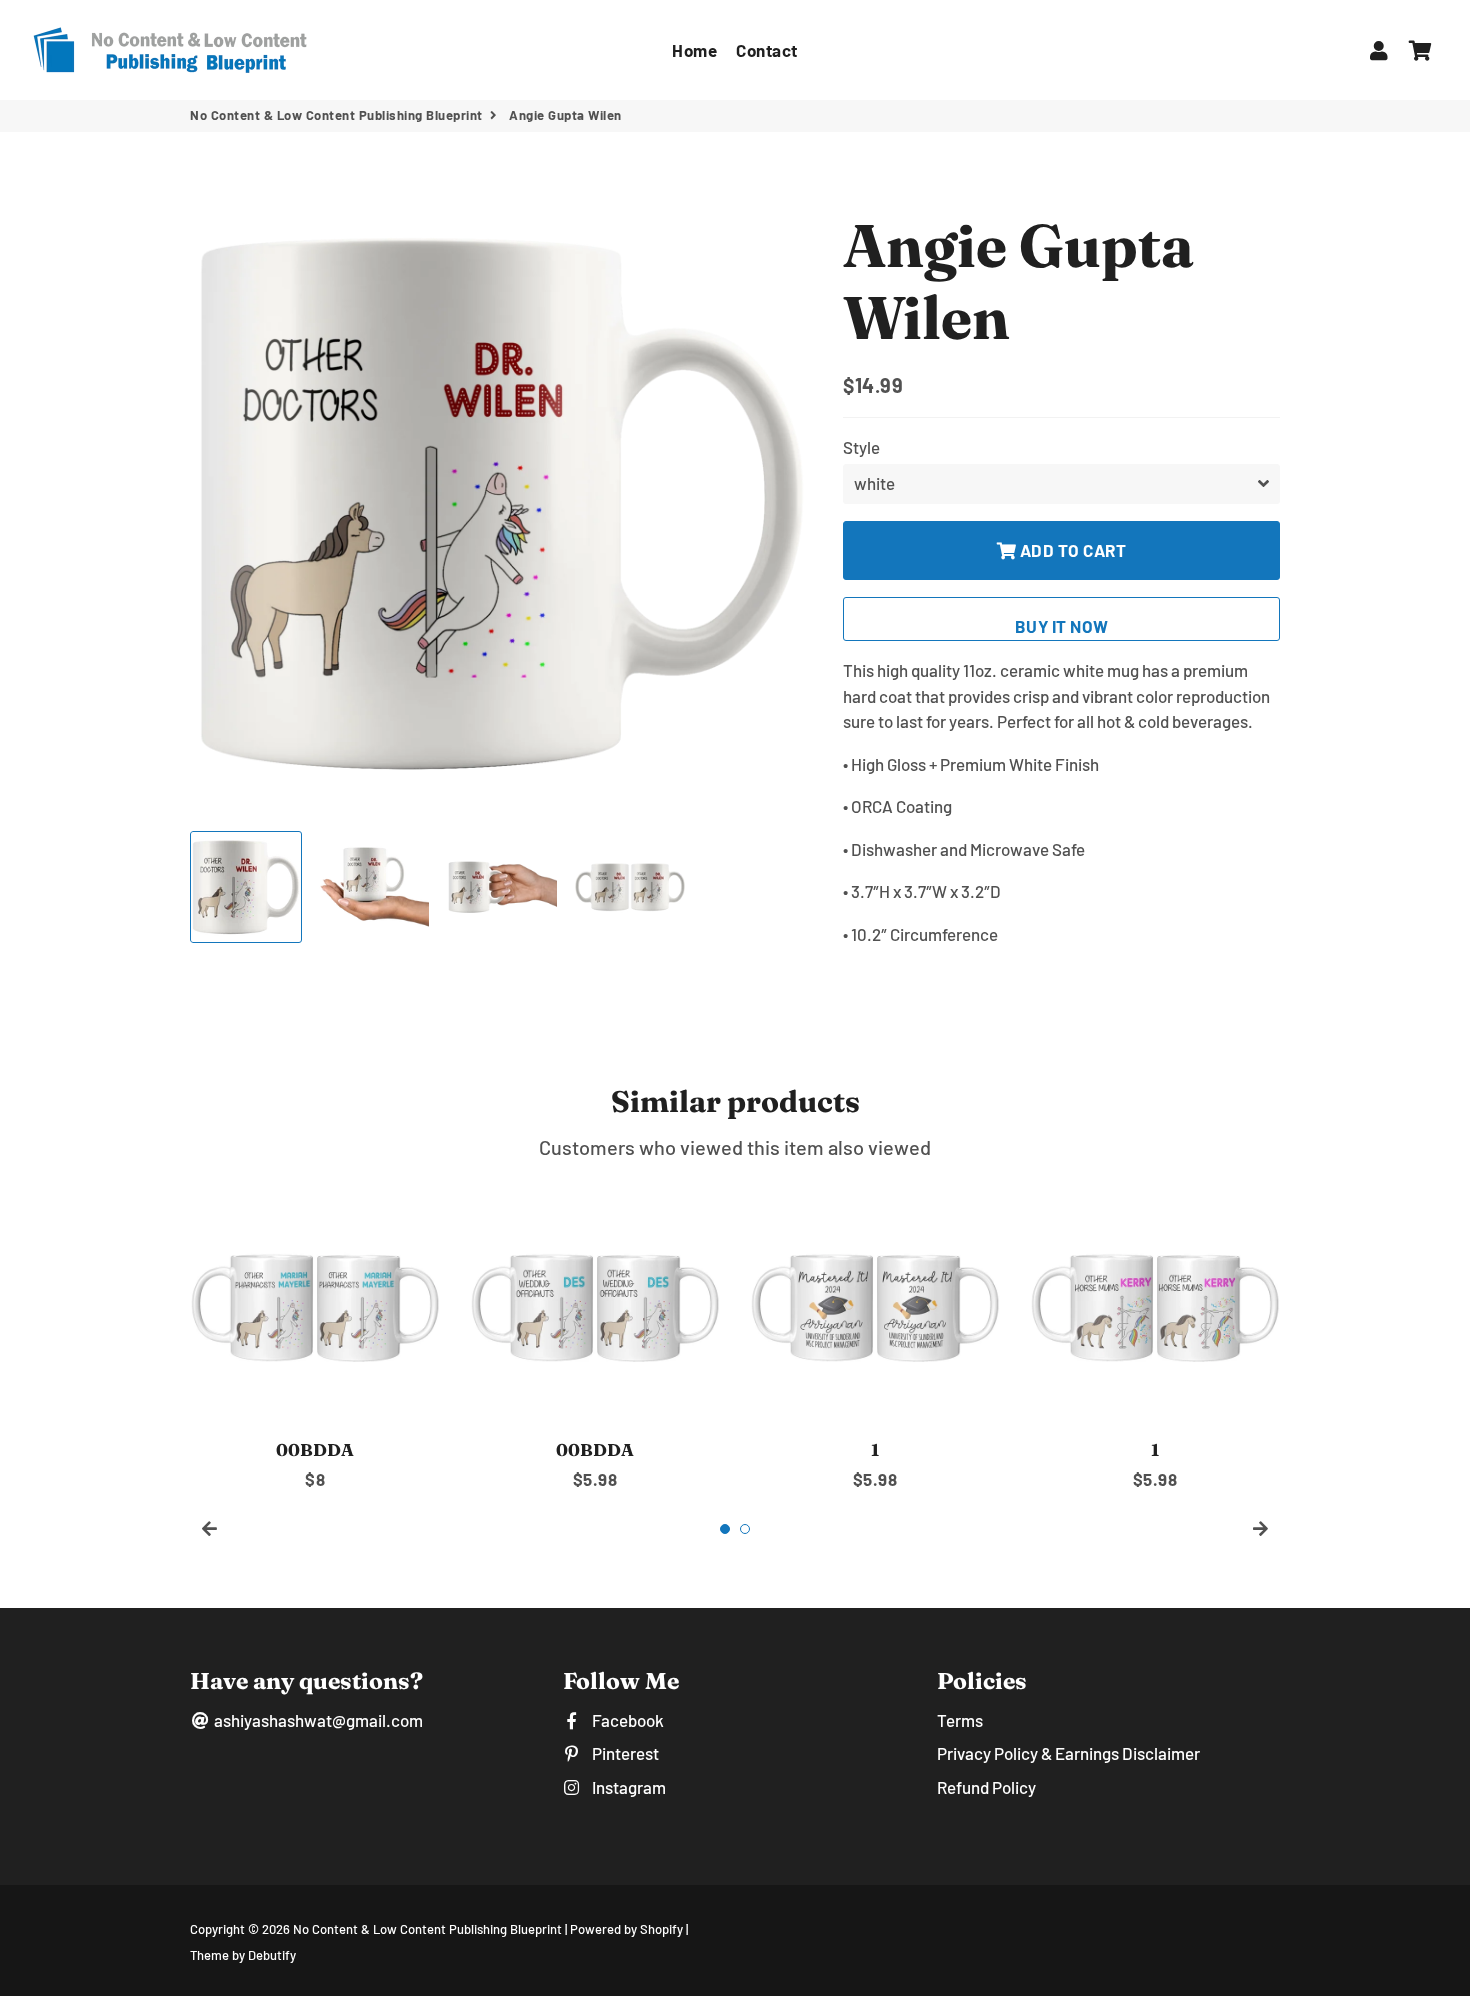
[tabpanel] (315, 1335)
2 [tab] (745, 1529)
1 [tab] (725, 1529)
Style (861, 447)
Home (694, 50)
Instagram (627, 1787)
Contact (767, 50)
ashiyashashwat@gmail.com (317, 1720)
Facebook (626, 1720)
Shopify (661, 1929)
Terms (960, 1720)
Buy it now (1062, 626)
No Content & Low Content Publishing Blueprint (336, 115)
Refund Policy (986, 1787)
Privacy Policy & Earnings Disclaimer (1068, 1753)
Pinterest (623, 1753)
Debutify (272, 1955)
